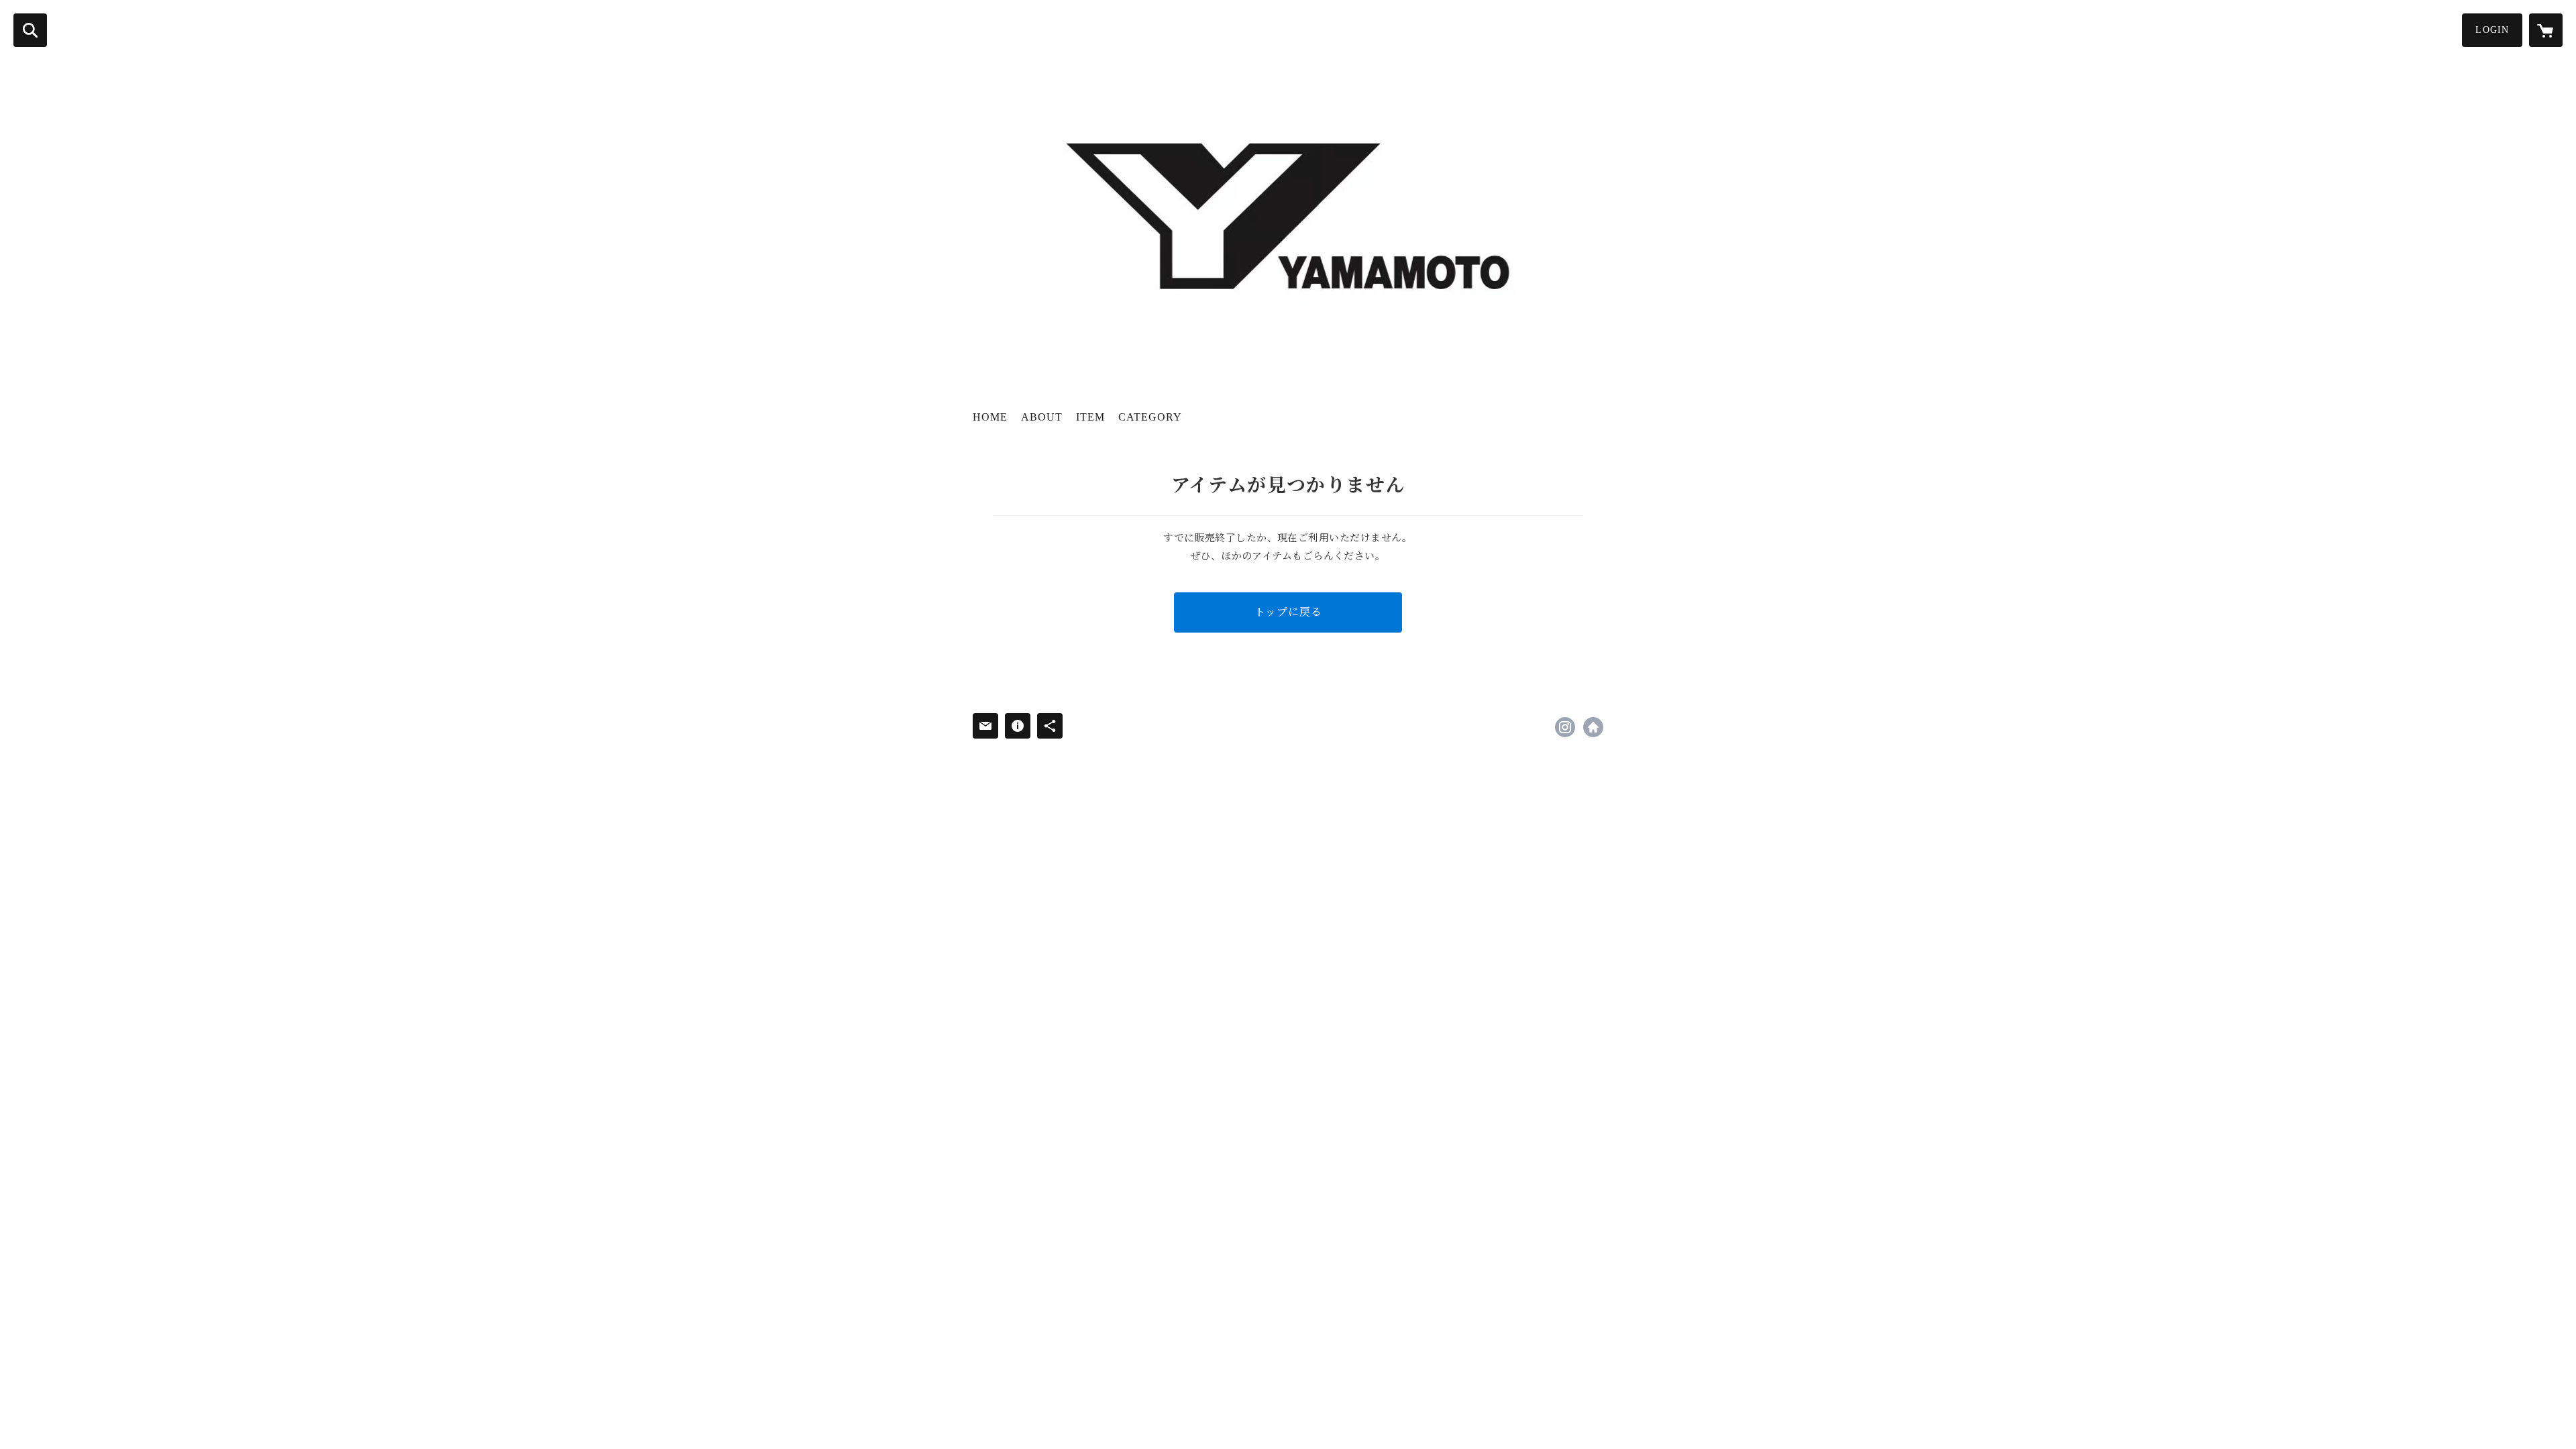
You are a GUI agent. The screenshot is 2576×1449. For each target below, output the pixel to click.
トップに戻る (1288, 612)
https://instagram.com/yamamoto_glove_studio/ (1565, 727)
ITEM (1090, 417)
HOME (990, 417)
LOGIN (2492, 30)
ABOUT (1042, 417)
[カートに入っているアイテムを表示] (2546, 30)
